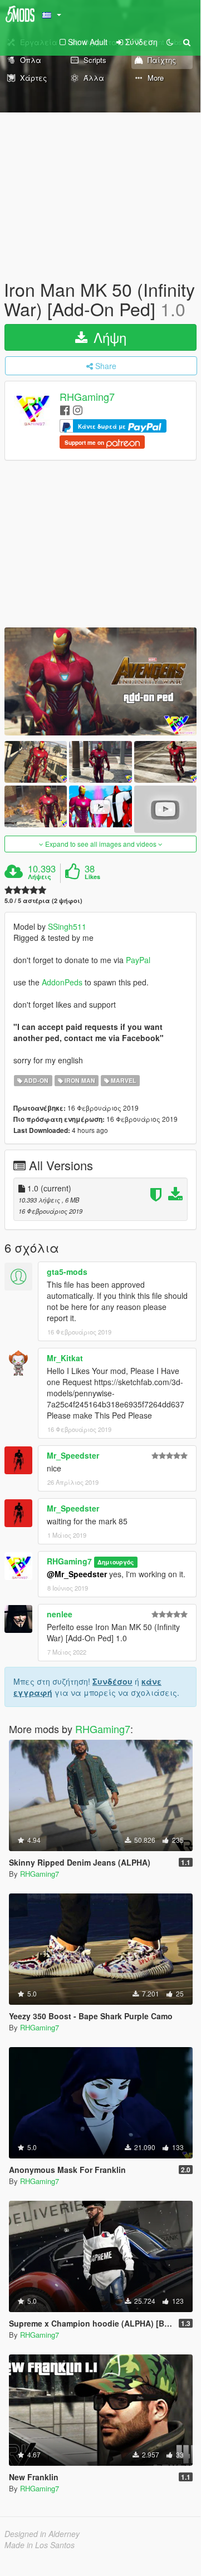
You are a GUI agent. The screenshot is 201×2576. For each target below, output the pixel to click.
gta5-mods (67, 1272)
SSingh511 (67, 926)
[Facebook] (65, 409)
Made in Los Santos (40, 2545)
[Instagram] (78, 409)
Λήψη (108, 337)
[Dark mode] (170, 42)
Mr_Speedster (73, 1455)
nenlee (60, 1614)
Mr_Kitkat (65, 1358)
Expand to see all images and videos (101, 844)
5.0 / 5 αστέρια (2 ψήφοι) (43, 901)
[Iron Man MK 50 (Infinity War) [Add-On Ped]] (100, 681)
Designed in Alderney (42, 2534)
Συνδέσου (112, 1681)
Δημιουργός (116, 1562)
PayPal (138, 960)
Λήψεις (40, 877)
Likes (92, 877)
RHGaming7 (87, 397)
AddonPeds (63, 982)
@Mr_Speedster (77, 1574)
